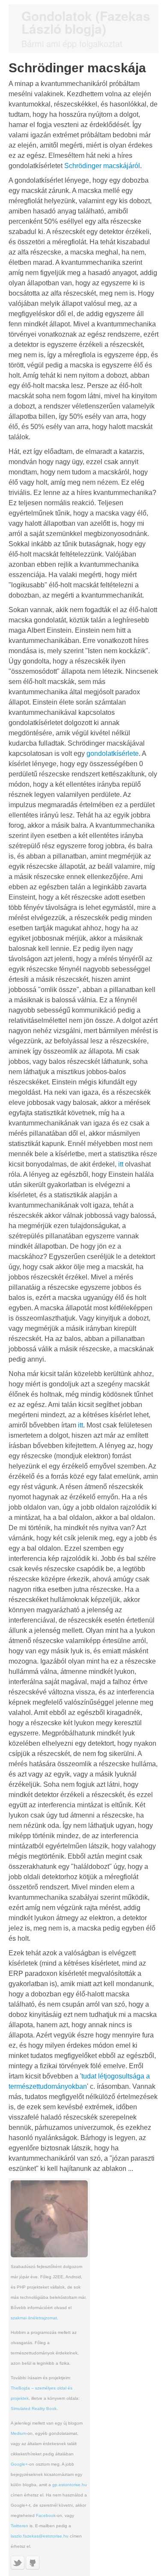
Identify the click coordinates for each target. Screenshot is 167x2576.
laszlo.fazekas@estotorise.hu (40, 2536)
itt (121, 1164)
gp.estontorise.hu (70, 2485)
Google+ (19, 2464)
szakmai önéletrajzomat (34, 2318)
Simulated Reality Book (34, 2409)
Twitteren (19, 2526)
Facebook (46, 2515)
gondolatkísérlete (113, 754)
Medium (18, 2433)
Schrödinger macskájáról (102, 166)
